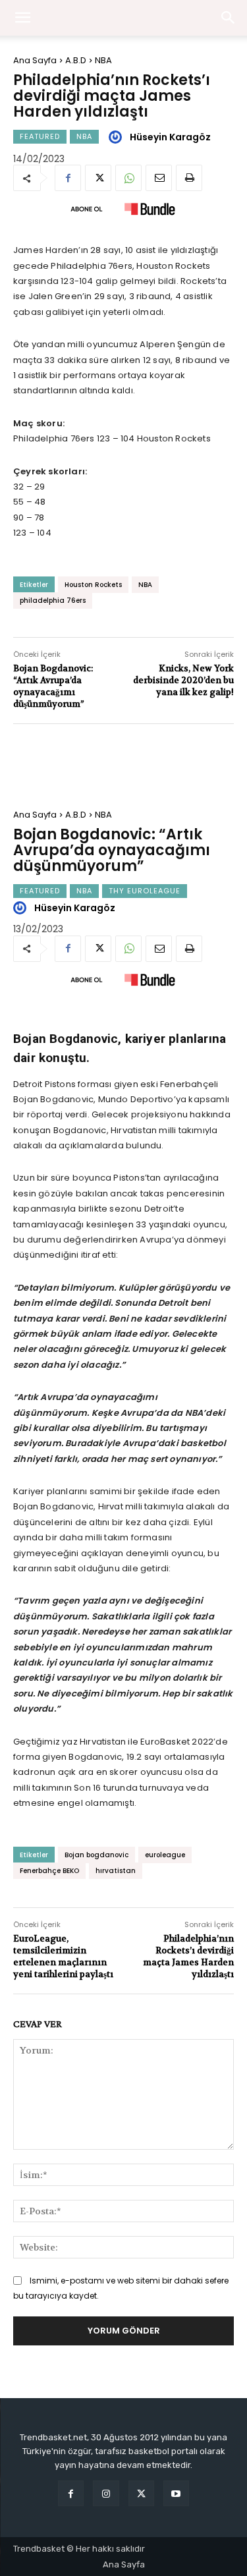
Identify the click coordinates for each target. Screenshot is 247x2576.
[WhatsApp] (128, 178)
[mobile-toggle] (22, 18)
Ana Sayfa (35, 60)
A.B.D (76, 60)
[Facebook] (68, 178)
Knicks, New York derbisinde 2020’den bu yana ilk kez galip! (183, 680)
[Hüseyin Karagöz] (117, 137)
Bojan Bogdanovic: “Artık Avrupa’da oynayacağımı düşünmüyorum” (53, 686)
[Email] (159, 178)
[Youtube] (176, 2493)
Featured (40, 136)
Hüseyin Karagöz (170, 137)
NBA (103, 60)
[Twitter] (98, 178)
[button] (229, 18)
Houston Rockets (93, 585)
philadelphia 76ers (53, 601)
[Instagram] (106, 2493)
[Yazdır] (189, 178)
